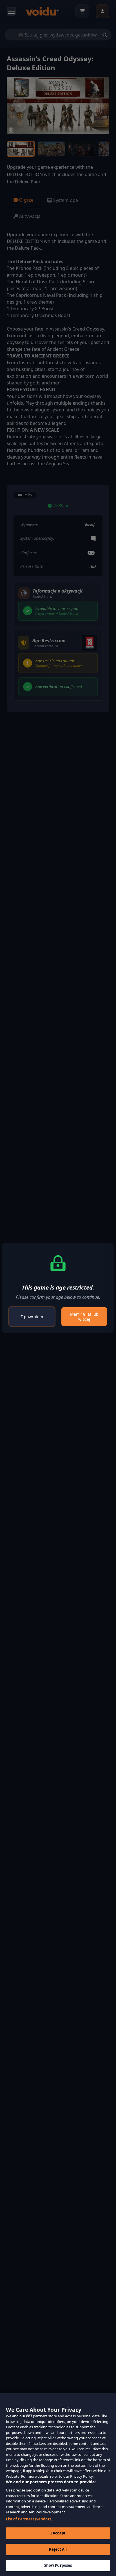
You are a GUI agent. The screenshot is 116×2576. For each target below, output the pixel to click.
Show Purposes (58, 2565)
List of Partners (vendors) (29, 2519)
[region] (58, 2484)
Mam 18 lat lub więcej (84, 1317)
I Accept (58, 2533)
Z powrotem (32, 1317)
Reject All (58, 2549)
